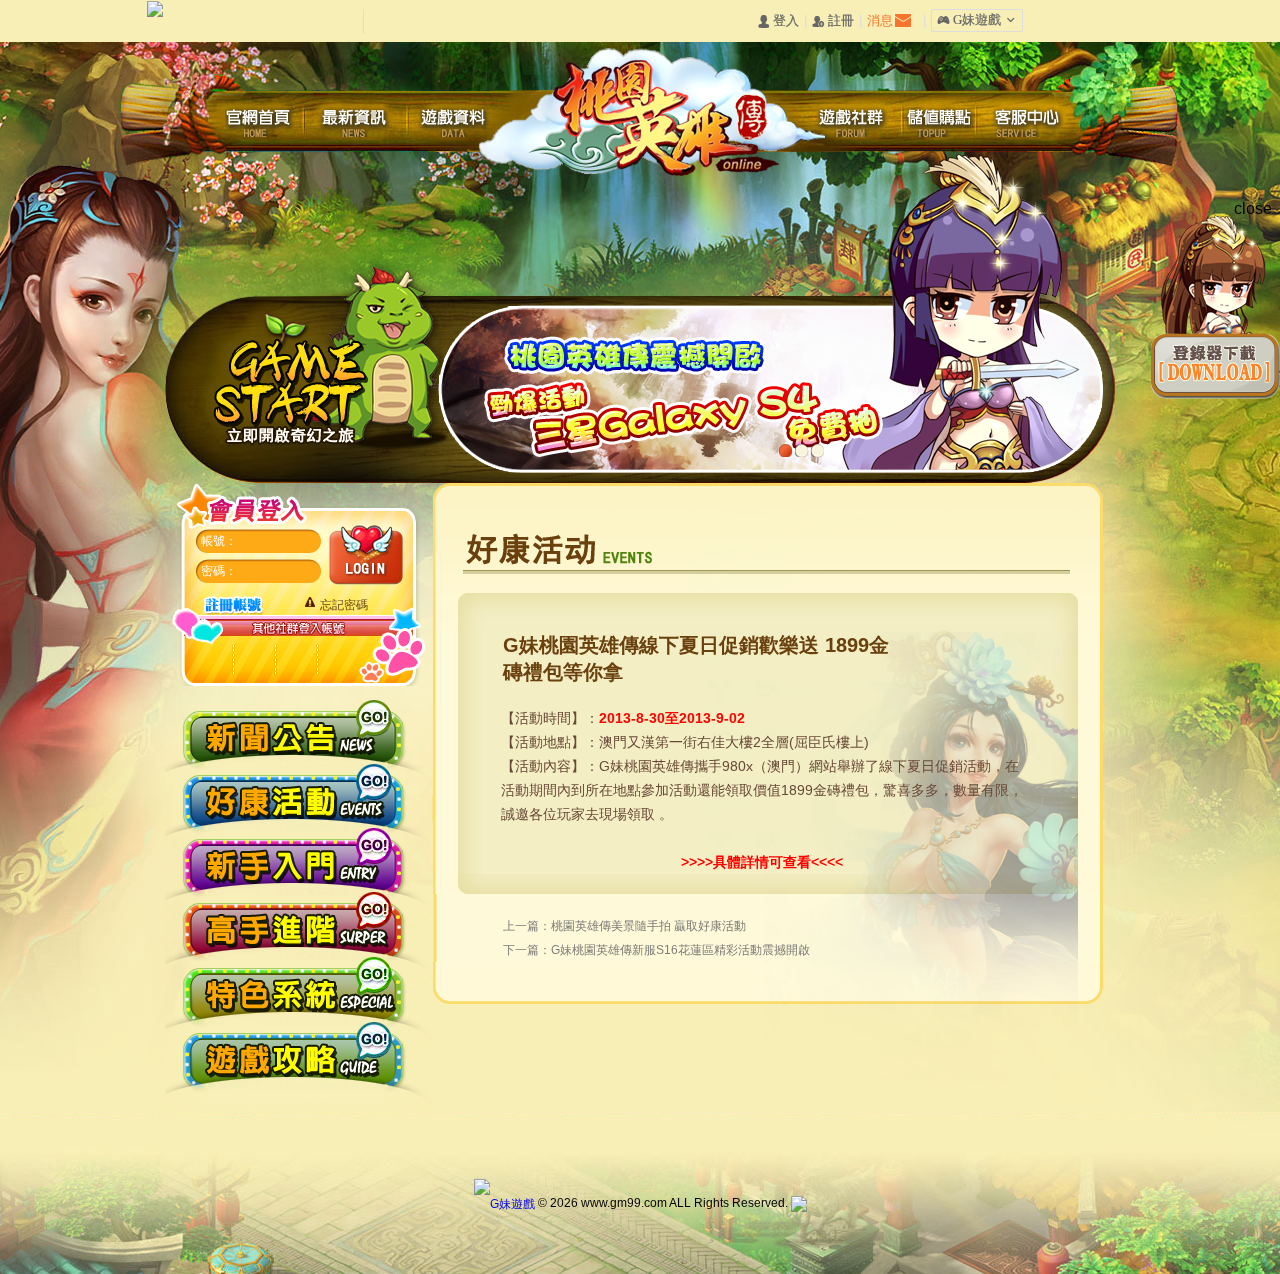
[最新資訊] (355, 122)
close (1253, 208)
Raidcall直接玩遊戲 (213, 660)
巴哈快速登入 (295, 660)
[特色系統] (293, 988)
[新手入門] (293, 858)
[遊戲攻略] (293, 1053)
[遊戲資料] (455, 122)
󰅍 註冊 (833, 21)
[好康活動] (293, 793)
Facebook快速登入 (254, 660)
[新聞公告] (293, 728)
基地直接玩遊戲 (336, 660)
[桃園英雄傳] (650, 109)
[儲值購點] (941, 122)
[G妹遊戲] (504, 1203)
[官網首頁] (265, 122)
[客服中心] (1031, 122)
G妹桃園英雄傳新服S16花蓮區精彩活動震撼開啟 (680, 950)
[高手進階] (293, 923)
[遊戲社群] (851, 122)
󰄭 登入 (778, 21)
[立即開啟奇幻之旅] (330, 360)
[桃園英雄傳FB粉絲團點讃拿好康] (776, 477)
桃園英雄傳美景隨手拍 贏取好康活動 (648, 926)
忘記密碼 (344, 605)
